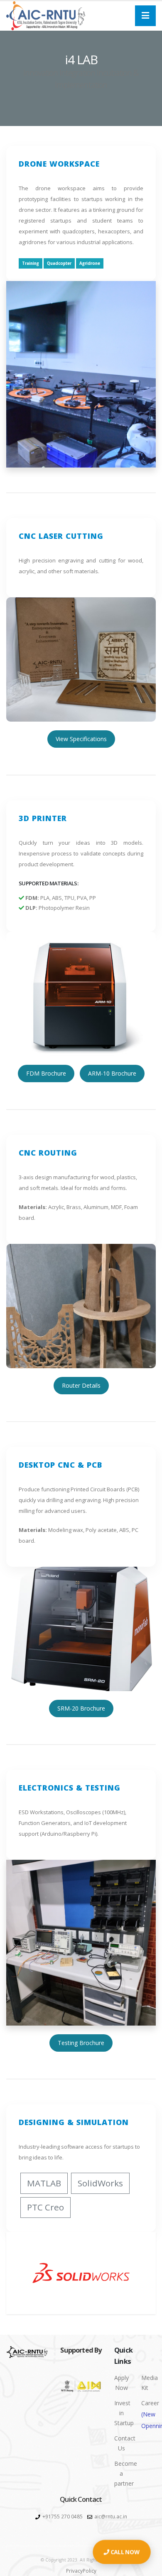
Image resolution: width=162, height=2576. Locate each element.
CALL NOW (125, 2552)
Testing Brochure (81, 2043)
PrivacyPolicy (81, 2571)
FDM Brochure (46, 1073)
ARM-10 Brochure (112, 1073)
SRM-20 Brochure (81, 1708)
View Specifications (81, 739)
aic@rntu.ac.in (111, 2516)
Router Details (81, 1385)
